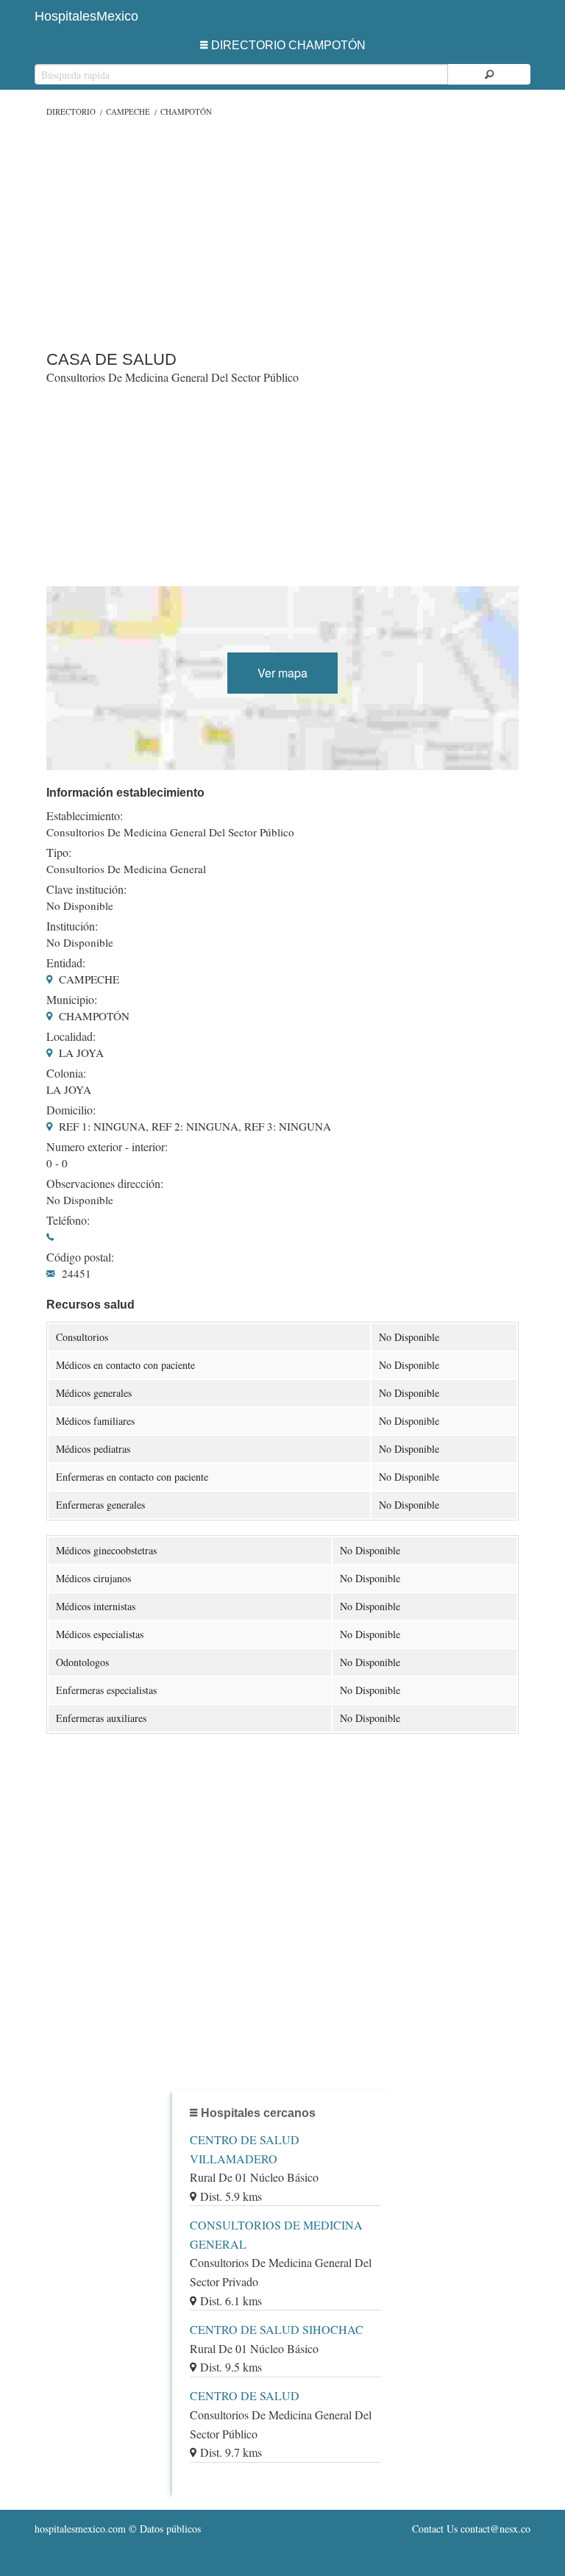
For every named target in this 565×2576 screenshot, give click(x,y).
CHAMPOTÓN (186, 111)
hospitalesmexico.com (80, 2529)
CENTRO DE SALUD (245, 2395)
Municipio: (72, 1000)
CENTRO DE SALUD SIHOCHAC (277, 2329)
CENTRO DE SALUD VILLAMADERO (245, 2149)
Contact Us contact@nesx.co (471, 2529)
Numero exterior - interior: (107, 1147)
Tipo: (59, 853)
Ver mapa (282, 673)
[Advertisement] (282, 230)
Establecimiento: (85, 816)
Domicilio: (71, 1110)
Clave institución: (86, 889)
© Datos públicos (118, 2529)
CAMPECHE (128, 111)
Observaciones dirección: (105, 1184)
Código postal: (80, 1257)
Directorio (71, 111)
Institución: (72, 926)
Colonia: (66, 1073)
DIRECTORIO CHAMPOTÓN (288, 45)
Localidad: (71, 1036)
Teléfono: (68, 1220)
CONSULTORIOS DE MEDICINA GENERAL (276, 2234)
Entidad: (66, 963)
